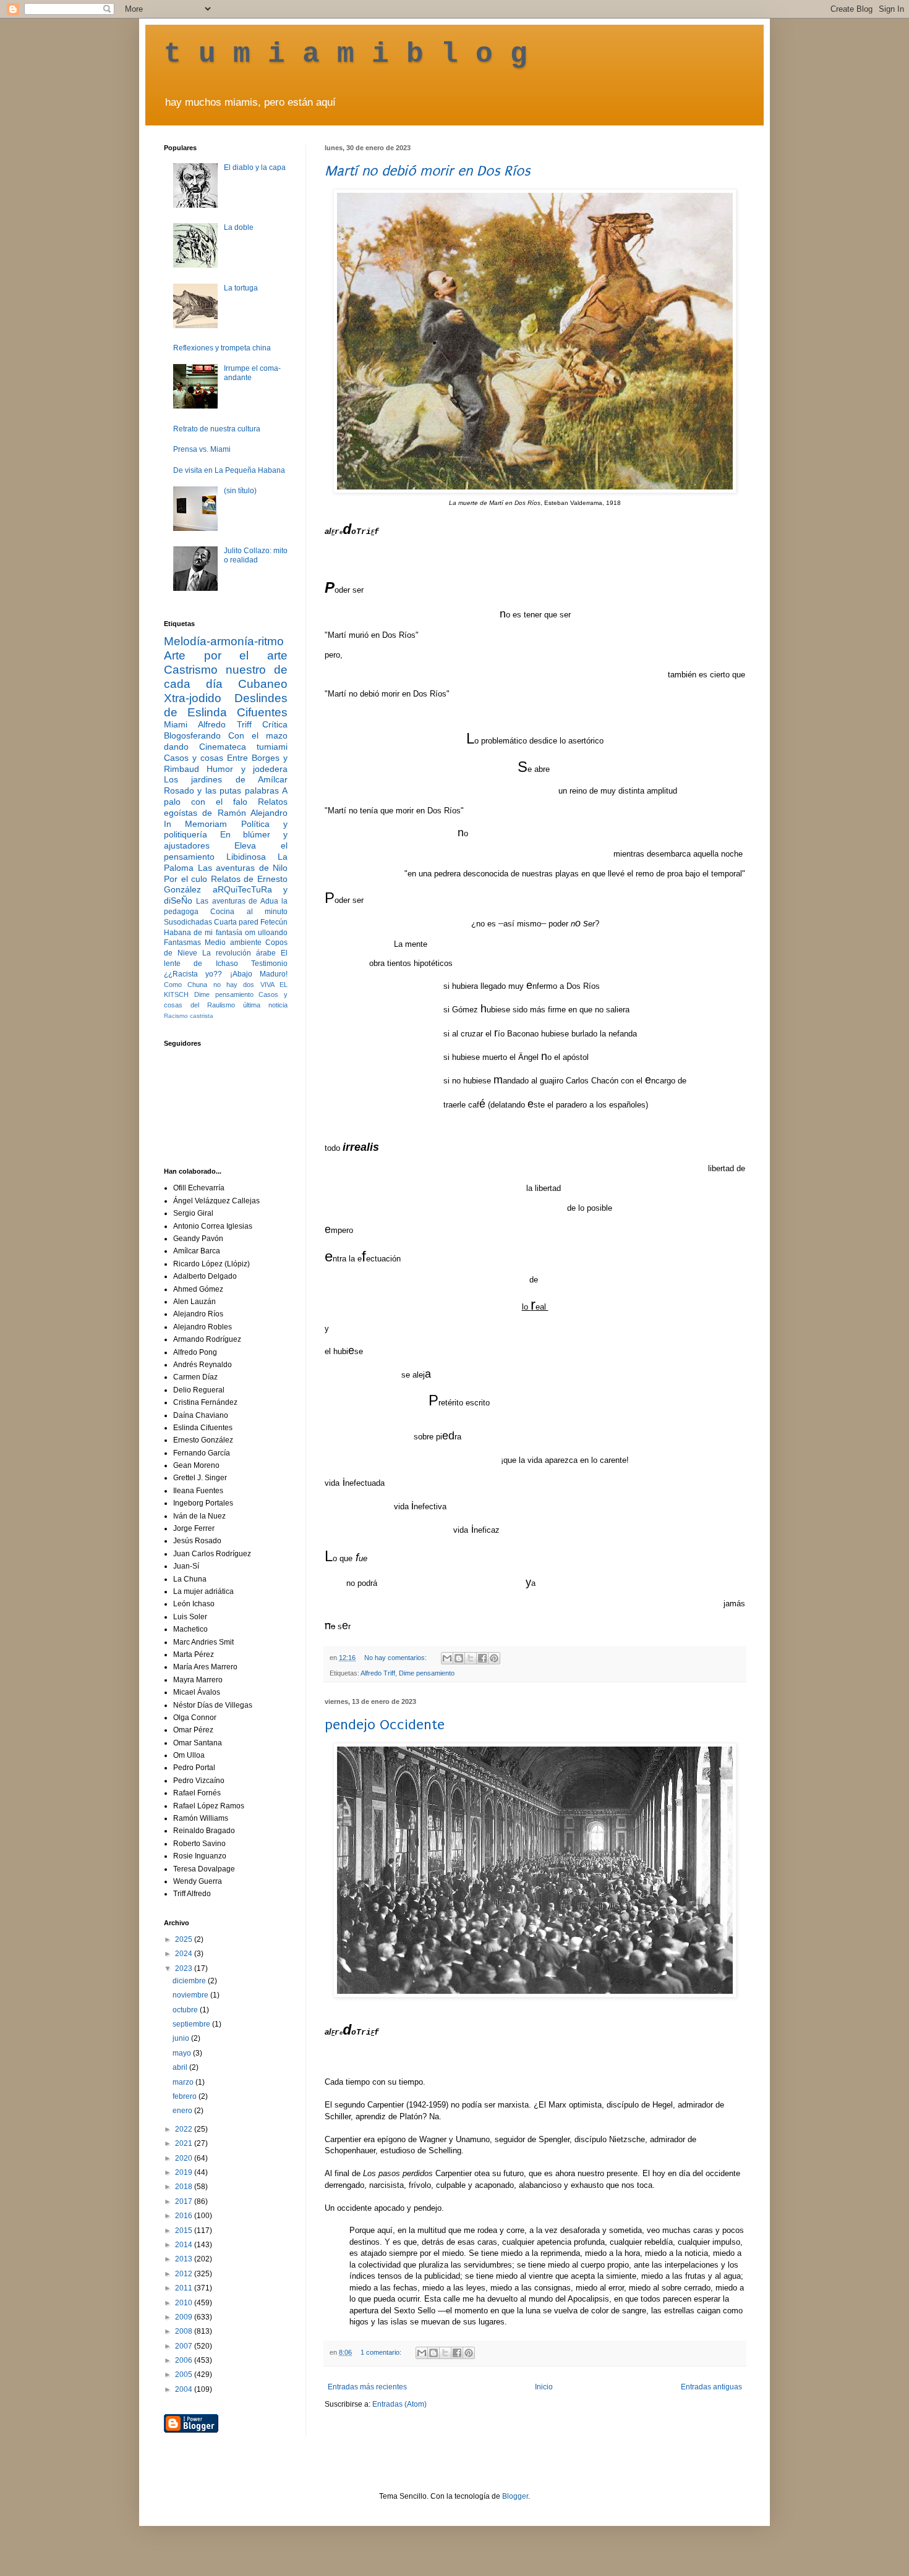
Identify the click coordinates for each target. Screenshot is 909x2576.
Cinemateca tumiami (243, 747)
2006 (185, 2360)
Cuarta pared (236, 922)
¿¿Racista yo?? (193, 974)
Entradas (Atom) (399, 2404)
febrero (186, 2096)
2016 (185, 2216)
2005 (185, 2375)
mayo (183, 2053)
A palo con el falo (226, 796)
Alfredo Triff (378, 1673)
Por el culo (186, 879)
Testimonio (269, 964)
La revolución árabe (239, 953)
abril (181, 2067)
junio (182, 2038)
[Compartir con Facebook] (482, 1658)
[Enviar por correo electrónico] (447, 1658)
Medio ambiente (233, 943)
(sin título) (240, 491)
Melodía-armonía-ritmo (224, 641)
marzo (184, 2082)
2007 (185, 2346)
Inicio (544, 2387)
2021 (185, 2143)
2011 (185, 2288)
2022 (185, 2129)
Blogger (515, 2496)
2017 (185, 2201)
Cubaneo (263, 684)
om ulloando (266, 933)
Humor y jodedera (247, 769)
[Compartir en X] (471, 1658)
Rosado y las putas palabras (221, 790)
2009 (185, 2317)
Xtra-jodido (193, 698)
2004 (185, 2389)
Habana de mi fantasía (203, 933)
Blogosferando (192, 735)
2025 (185, 1939)
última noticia (265, 1005)
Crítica (275, 724)
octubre (186, 2010)
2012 (185, 2274)
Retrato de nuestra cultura (217, 429)
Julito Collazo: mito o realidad (256, 555)
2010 (185, 2303)
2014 (185, 2245)
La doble (239, 227)
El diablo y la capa (255, 167)
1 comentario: (382, 2352)
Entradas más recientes (367, 2387)
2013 (185, 2259)
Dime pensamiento (427, 1673)
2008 (185, 2331)
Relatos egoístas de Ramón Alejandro (226, 807)
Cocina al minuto (249, 912)
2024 (185, 1954)
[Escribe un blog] (459, 1658)
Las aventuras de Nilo (243, 868)
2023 (185, 1968)
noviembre (191, 1995)
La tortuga (241, 288)
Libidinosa (246, 857)
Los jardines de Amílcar (226, 779)
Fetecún (274, 922)
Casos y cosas (194, 758)
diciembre (190, 1981)
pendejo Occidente (385, 1725)
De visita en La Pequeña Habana (229, 470)
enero (183, 2111)
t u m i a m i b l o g (346, 54)
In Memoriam (195, 824)
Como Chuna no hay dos (209, 985)
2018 (185, 2187)
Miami (176, 724)
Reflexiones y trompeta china (222, 348)
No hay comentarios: (396, 1658)
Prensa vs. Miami (202, 449)
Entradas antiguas (711, 2387)
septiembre (192, 2024)
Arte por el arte (226, 655)
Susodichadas (188, 922)
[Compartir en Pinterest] (494, 1658)
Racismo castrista (189, 1016)
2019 (185, 2172)
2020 (185, 2158)
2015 (185, 2231)
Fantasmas (182, 943)
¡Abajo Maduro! (259, 974)
